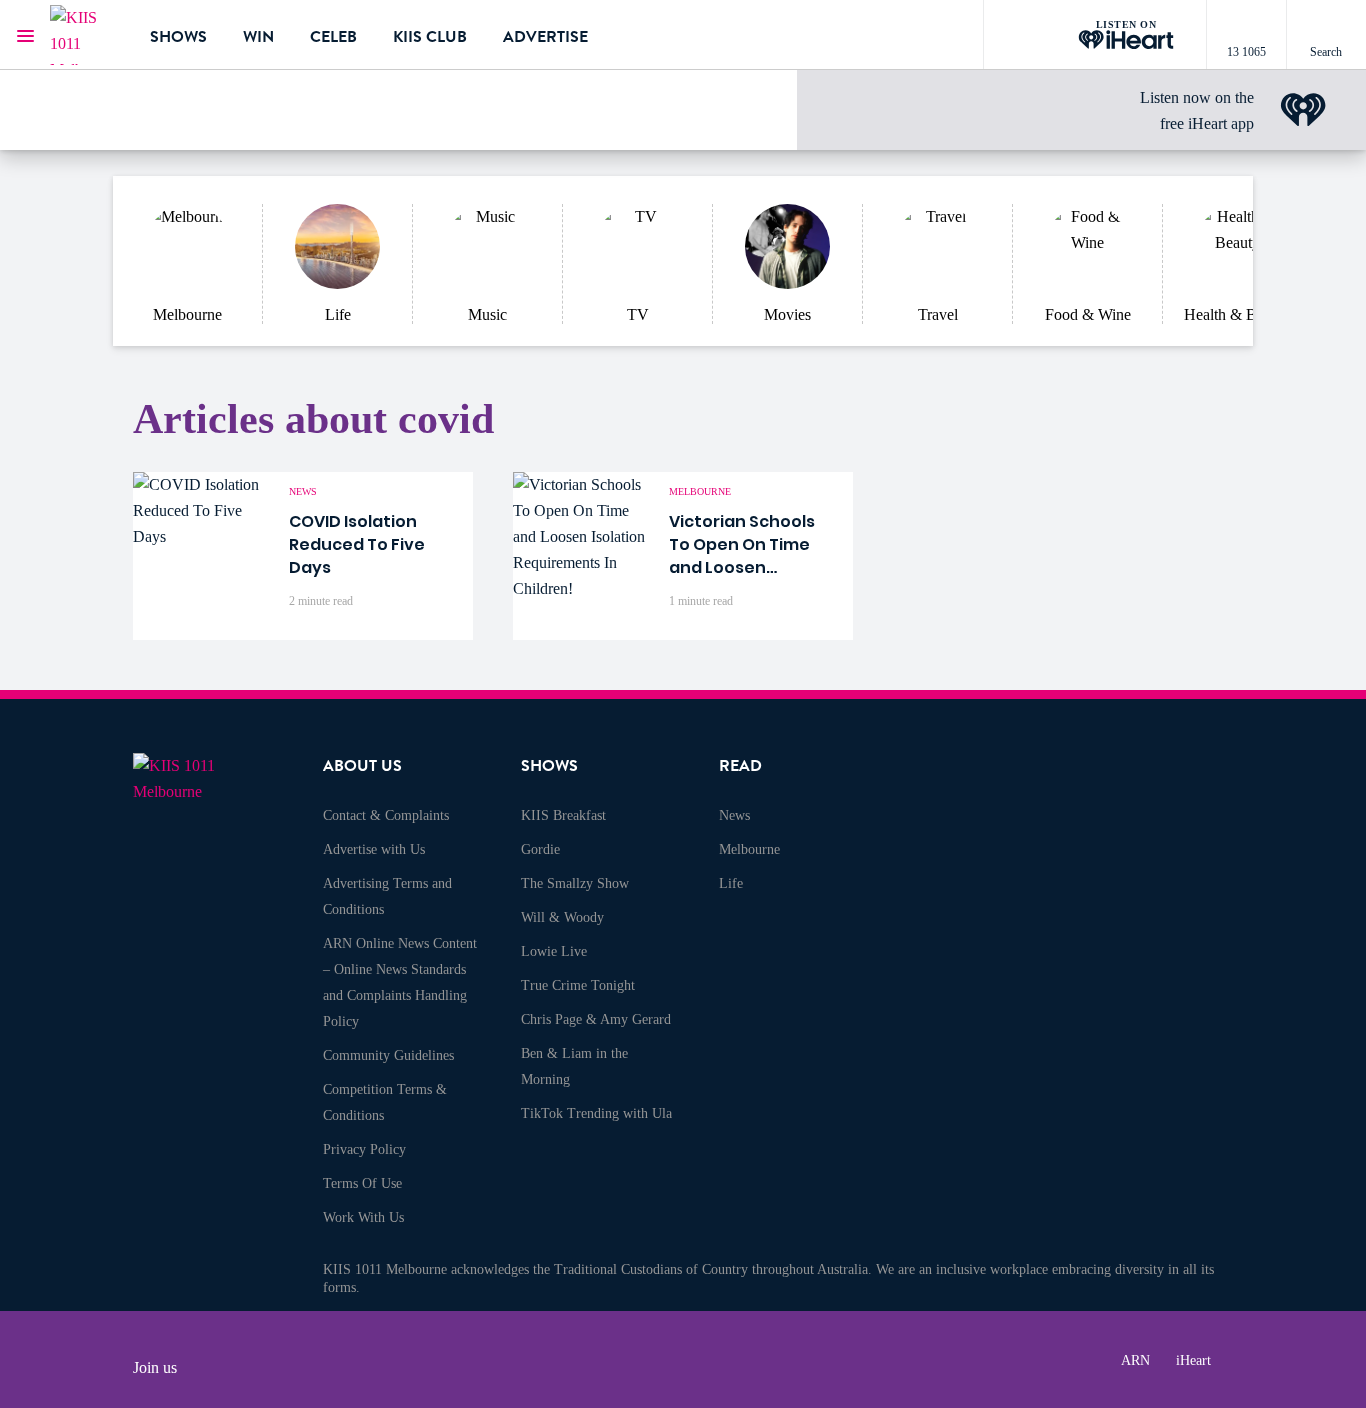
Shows (178, 37)
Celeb (333, 37)
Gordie (540, 849)
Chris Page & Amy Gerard (596, 1019)
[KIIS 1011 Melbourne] (85, 35)
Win (258, 37)
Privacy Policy (364, 1149)
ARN (1135, 1360)
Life (731, 883)
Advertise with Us (374, 849)
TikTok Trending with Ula (596, 1113)
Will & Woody (562, 917)
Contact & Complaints (386, 815)
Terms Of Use (362, 1183)
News (734, 815)
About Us (362, 766)
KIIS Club (430, 37)
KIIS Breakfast (563, 815)
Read (740, 766)
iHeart (1193, 1360)
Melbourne (749, 849)
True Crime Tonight (578, 985)
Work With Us (363, 1217)
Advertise (545, 37)
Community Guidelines (388, 1055)
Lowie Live (554, 951)
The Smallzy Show (575, 883)
